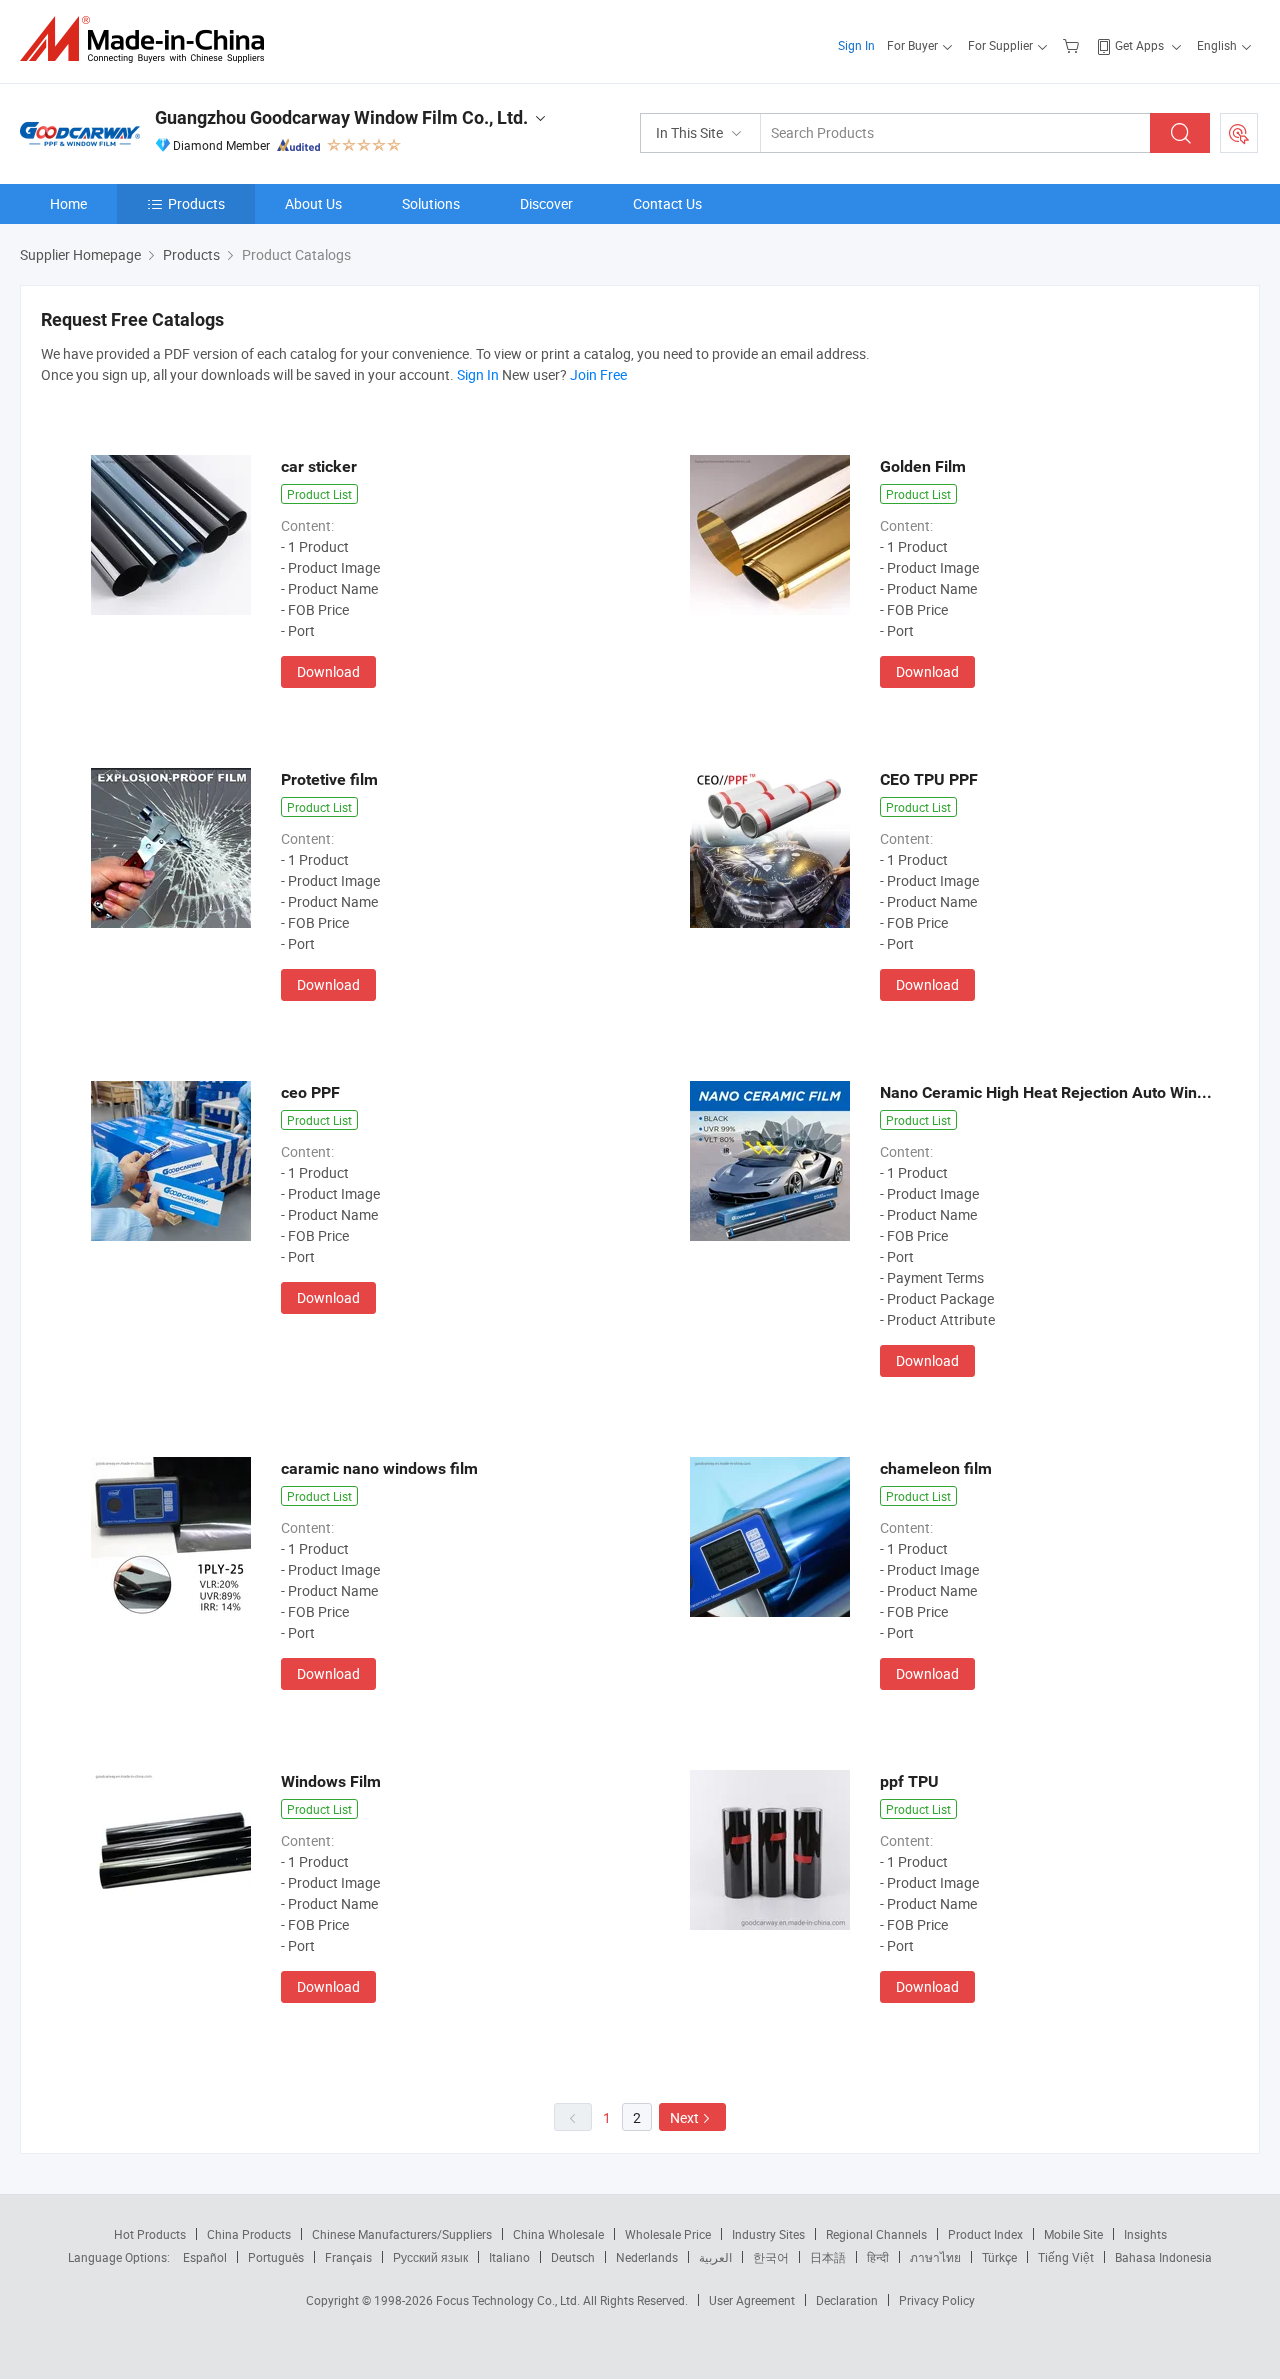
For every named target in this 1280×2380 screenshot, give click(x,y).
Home (68, 203)
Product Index (985, 2234)
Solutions (431, 203)
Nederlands (647, 2257)
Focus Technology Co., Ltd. (509, 2300)
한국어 (771, 2257)
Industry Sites (768, 2234)
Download (328, 671)
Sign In (856, 45)
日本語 (828, 2257)
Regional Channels (876, 2234)
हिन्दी (878, 2257)
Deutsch (573, 2257)
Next (684, 2117)
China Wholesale (558, 2234)
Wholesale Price (668, 2234)
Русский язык (430, 2257)
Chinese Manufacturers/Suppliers (402, 2234)
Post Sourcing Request (1239, 133)
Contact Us (667, 203)
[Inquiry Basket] (1073, 45)
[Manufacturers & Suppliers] (148, 39)
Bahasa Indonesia (1163, 2257)
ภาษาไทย (935, 2257)
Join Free (598, 374)
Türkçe (999, 2257)
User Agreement (752, 2300)
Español (205, 2257)
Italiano (509, 2257)
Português (276, 2257)
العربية (715, 2257)
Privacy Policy (937, 2300)
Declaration (847, 2300)
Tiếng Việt (1066, 2257)
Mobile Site (1073, 2234)
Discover (546, 203)
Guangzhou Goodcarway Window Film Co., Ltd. (341, 117)
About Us (313, 203)
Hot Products (150, 2234)
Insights (1145, 2234)
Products (196, 203)
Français (348, 2257)
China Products (249, 2234)
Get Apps (1139, 45)
